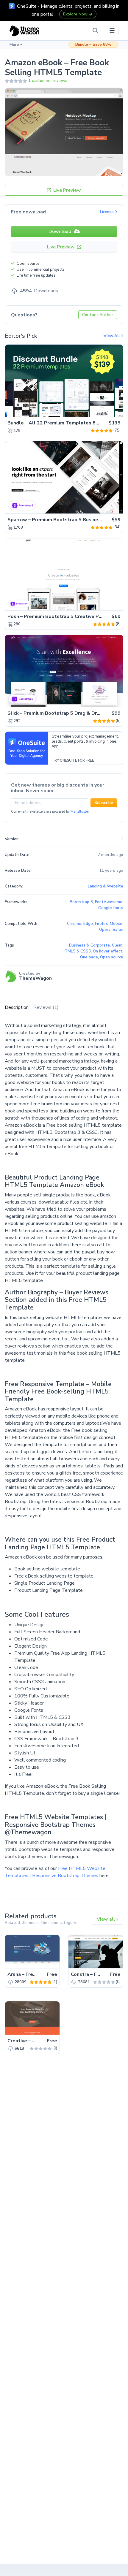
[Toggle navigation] (112, 31)
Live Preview (67, 190)
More (14, 45)
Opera (105, 930)
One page (89, 957)
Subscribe (104, 803)
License (107, 212)
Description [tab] (17, 1007)
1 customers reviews (48, 81)
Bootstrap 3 (81, 902)
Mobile (116, 924)
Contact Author (98, 315)
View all (106, 1919)
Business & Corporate (89, 945)
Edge (88, 924)
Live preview (102, 409)
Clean (117, 945)
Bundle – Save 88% (93, 45)
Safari (118, 930)
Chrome (74, 924)
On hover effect (108, 951)
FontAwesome (109, 902)
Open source (112, 957)
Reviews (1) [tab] (46, 1007)
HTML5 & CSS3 (76, 951)
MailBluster (80, 812)
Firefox (101, 924)
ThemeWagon (35, 978)
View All (112, 336)
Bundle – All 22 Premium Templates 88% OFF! (61, 423)
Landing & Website (106, 886)
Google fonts (111, 908)
